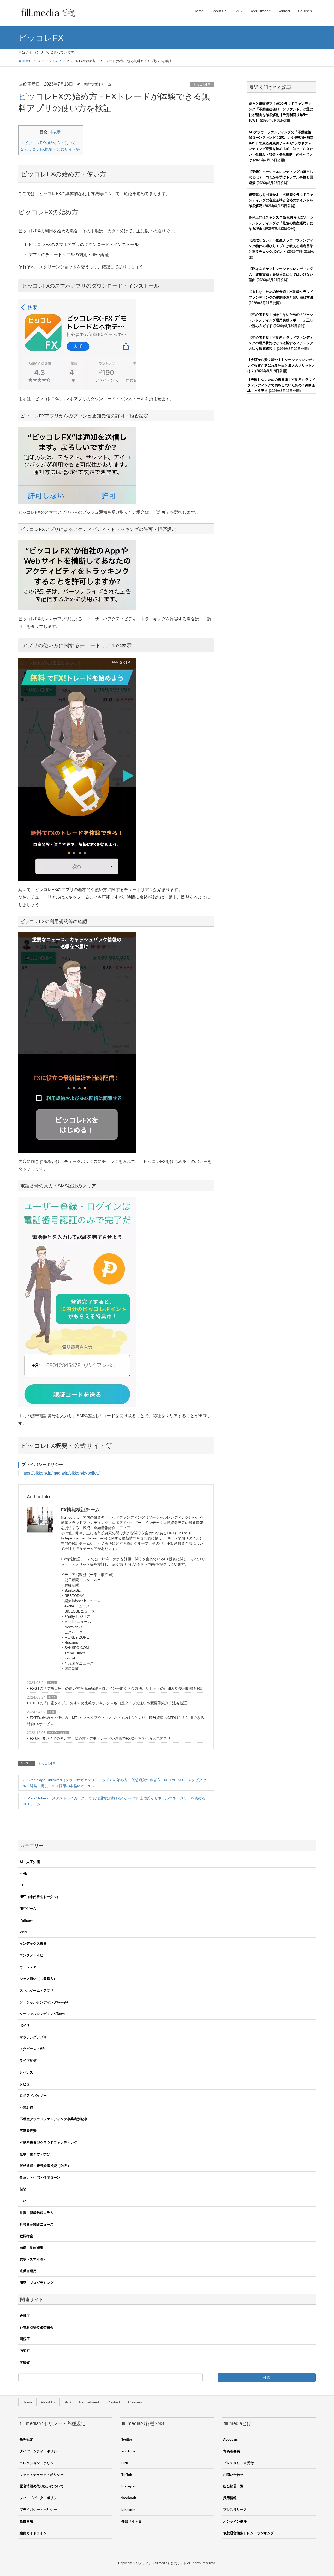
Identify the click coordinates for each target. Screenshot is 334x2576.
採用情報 (230, 2498)
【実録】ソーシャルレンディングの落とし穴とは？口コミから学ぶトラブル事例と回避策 (281, 177)
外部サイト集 (132, 2521)
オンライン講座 (235, 2521)
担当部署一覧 (233, 2486)
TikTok (127, 2475)
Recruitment (89, 2402)
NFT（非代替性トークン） (40, 1897)
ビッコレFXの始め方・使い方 (49, 143)
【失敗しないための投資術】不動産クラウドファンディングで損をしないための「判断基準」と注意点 (281, 385)
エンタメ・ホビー (33, 1955)
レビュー (26, 2084)
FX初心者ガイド (58, 1733)
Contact (114, 2402)
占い (23, 2201)
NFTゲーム (28, 1909)
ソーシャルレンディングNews (43, 2014)
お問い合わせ (233, 2475)
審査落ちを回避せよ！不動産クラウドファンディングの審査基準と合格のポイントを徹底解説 (281, 200)
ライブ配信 (28, 2061)
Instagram (129, 2486)
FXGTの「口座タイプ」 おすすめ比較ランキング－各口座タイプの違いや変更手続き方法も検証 (108, 1703)
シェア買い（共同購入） (38, 1979)
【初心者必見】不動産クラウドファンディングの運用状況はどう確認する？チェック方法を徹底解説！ (281, 343)
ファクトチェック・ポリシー (42, 2475)
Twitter (127, 2439)
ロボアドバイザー (33, 2096)
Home (27, 2402)
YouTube (128, 2451)
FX (22, 1885)
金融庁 (25, 2316)
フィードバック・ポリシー (40, 2498)
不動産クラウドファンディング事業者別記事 (53, 2119)
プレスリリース (235, 2510)
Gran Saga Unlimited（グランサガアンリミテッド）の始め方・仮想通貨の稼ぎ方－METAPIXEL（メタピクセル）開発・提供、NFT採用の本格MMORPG (114, 1783)
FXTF (52, 1712)
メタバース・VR (32, 2049)
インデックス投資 (33, 1944)
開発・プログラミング (37, 2283)
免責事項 (26, 2521)
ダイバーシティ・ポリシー (40, 2451)
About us (230, 2439)
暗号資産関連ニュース (37, 2224)
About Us (48, 2402)
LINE (125, 2463)
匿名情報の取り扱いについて (42, 2486)
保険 (23, 2189)
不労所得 (26, 2107)
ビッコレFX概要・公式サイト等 (51, 149)
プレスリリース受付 (238, 2463)
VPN (23, 1932)
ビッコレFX (202, 84)
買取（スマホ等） (33, 2259)
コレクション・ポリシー (38, 2463)
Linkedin (128, 2510)
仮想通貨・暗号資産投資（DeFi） (45, 2166)
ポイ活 (25, 2025)
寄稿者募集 (232, 2451)
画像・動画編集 (31, 2248)
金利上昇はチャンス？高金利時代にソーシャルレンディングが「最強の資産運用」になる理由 (281, 223)
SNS (67, 2402)
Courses (135, 2402)
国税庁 (25, 2339)
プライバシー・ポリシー (38, 2510)
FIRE (23, 1873)
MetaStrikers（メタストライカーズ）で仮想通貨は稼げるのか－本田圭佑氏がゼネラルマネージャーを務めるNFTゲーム (114, 1801)
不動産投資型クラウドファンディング (48, 2142)
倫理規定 (26, 2439)
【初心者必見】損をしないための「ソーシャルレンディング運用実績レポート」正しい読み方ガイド (281, 320)
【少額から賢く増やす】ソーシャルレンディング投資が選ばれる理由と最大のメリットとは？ (281, 365)
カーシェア (28, 1967)
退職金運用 (28, 2271)
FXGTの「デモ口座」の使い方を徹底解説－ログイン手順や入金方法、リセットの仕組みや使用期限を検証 (117, 1688)
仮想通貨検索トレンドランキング (249, 2533)
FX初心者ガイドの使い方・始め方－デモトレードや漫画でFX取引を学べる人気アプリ (100, 1738)
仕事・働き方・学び (35, 2154)
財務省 (25, 2362)
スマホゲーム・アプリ (37, 1990)
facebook (129, 2498)
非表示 (55, 132)
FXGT (52, 1683)
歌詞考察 (26, 2236)
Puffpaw (26, 1920)
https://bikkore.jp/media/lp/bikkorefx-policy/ (60, 1473)
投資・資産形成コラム (37, 2213)
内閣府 (25, 2351)
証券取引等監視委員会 (37, 2327)
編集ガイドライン (33, 2533)
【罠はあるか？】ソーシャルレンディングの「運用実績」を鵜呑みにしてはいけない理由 (281, 274)
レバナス (26, 2072)
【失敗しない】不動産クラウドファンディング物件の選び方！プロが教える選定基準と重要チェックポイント (281, 246)
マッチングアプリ (33, 2037)
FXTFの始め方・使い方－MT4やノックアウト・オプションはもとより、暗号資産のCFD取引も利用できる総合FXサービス (115, 1721)
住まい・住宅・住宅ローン (40, 2177)
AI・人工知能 (30, 1862)
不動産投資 (28, 2131)
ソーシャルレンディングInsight (44, 2002)
